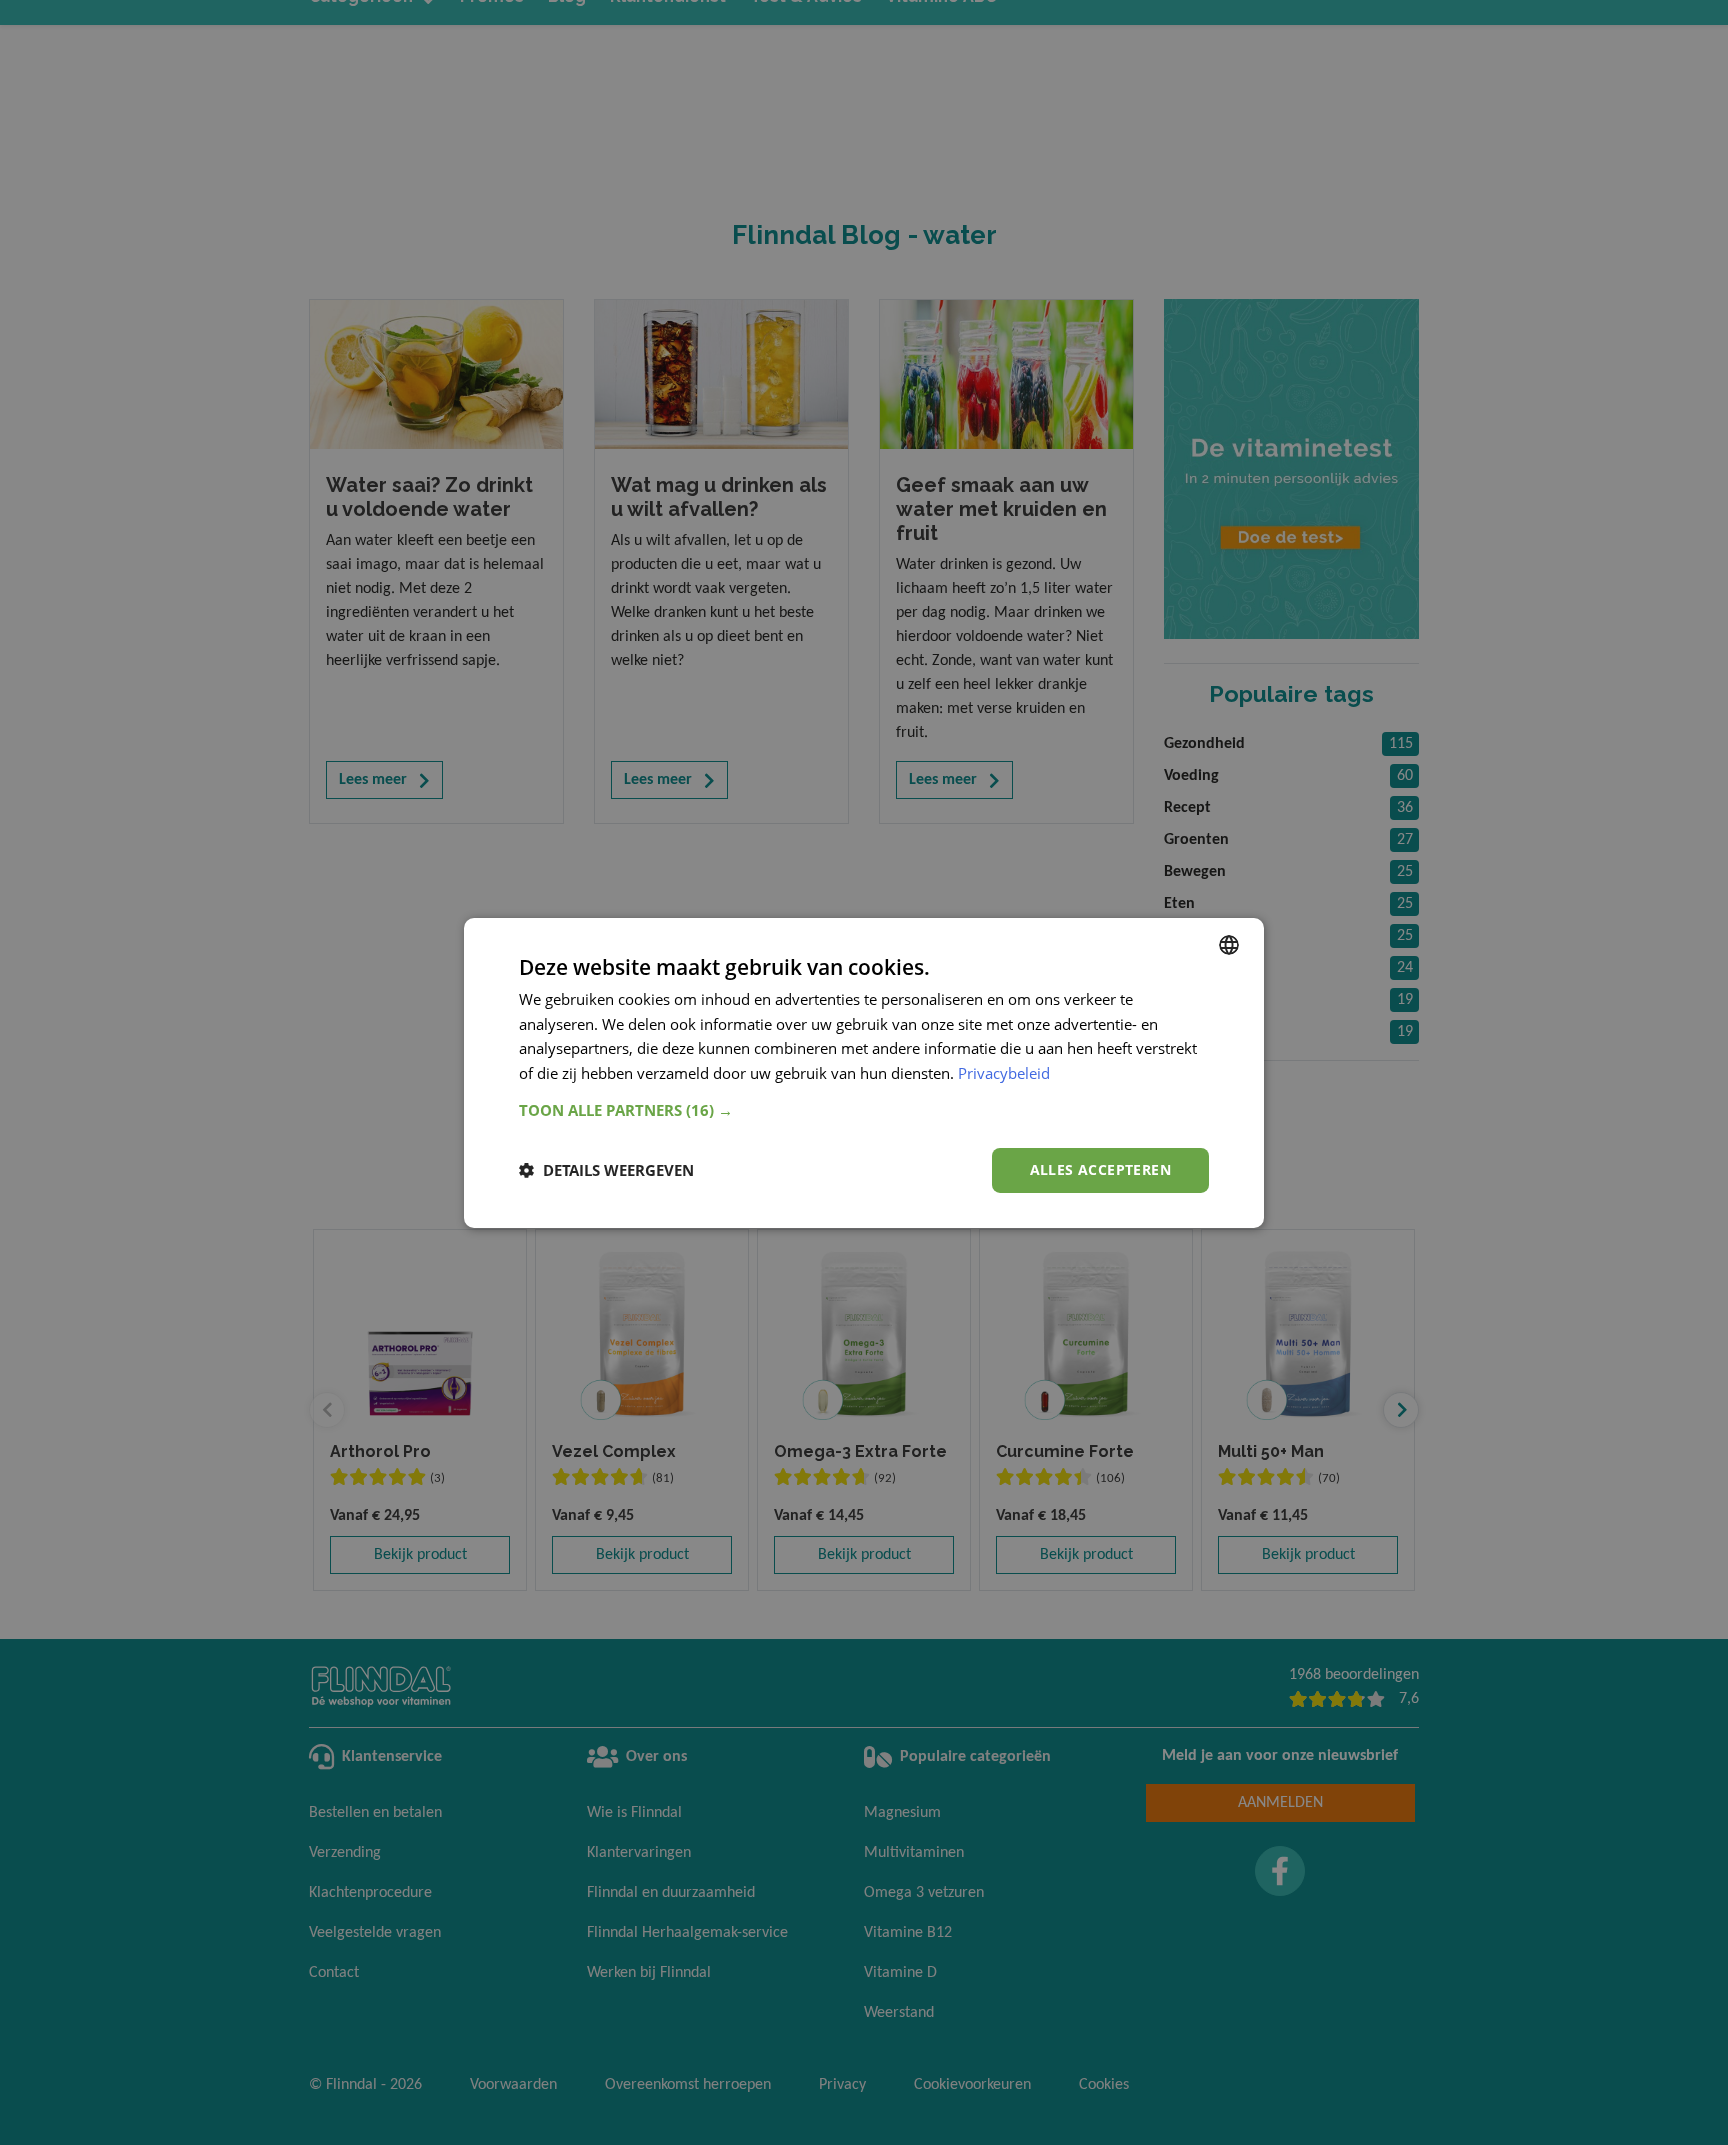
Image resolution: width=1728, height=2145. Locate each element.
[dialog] (864, 1072)
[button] (864, 1110)
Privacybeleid (1004, 1073)
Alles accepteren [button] (1100, 1169)
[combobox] (1229, 944)
